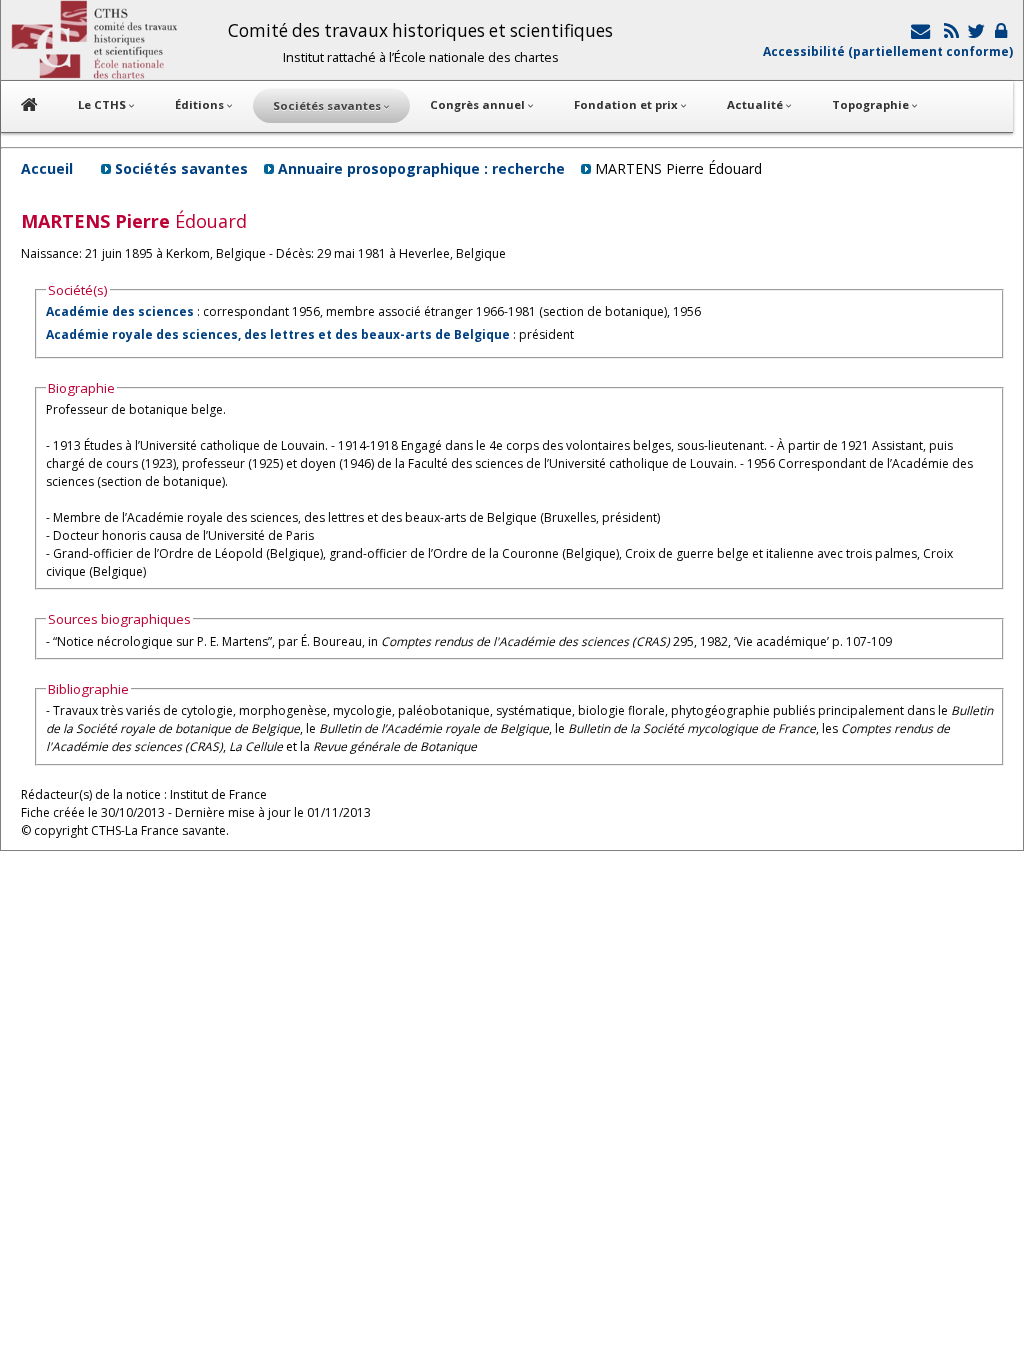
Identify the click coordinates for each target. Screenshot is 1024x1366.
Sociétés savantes (181, 168)
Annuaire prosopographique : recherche (421, 168)
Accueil (47, 168)
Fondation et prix (627, 104)
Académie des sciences (121, 311)
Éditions (201, 104)
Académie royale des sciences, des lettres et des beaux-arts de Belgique (278, 334)
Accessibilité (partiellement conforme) (888, 51)
